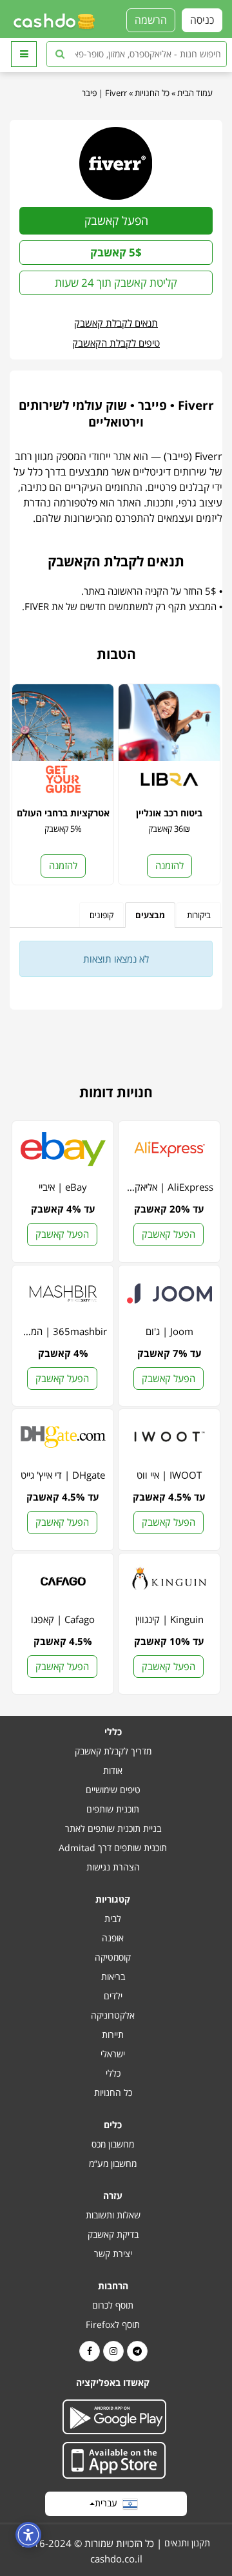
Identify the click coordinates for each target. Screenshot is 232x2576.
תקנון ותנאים (187, 2543)
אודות (113, 1770)
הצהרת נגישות (113, 1867)
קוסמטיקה (113, 1957)
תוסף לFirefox (113, 2324)
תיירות (113, 2034)
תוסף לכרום (113, 2305)
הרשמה (151, 20)
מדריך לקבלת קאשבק (113, 1751)
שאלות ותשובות (113, 2215)
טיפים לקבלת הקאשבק (116, 343)
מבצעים (150, 915)
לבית (113, 1918)
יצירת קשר (113, 2254)
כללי (113, 2073)
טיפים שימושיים (113, 1790)
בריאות (113, 1976)
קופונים (101, 915)
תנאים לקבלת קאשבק (116, 323)
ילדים (113, 1996)
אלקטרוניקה (113, 2015)
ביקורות (199, 915)
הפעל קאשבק (116, 220)
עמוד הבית (195, 93)
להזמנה (169, 865)
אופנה (113, 1938)
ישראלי (113, 2054)
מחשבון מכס (113, 2144)
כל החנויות (152, 93)
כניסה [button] (202, 20)
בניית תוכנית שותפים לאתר (113, 1828)
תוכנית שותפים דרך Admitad (113, 1848)
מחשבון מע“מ (113, 2163)
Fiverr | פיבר (104, 93)
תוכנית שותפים (113, 1809)
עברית (109, 2503)
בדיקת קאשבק (113, 2234)
